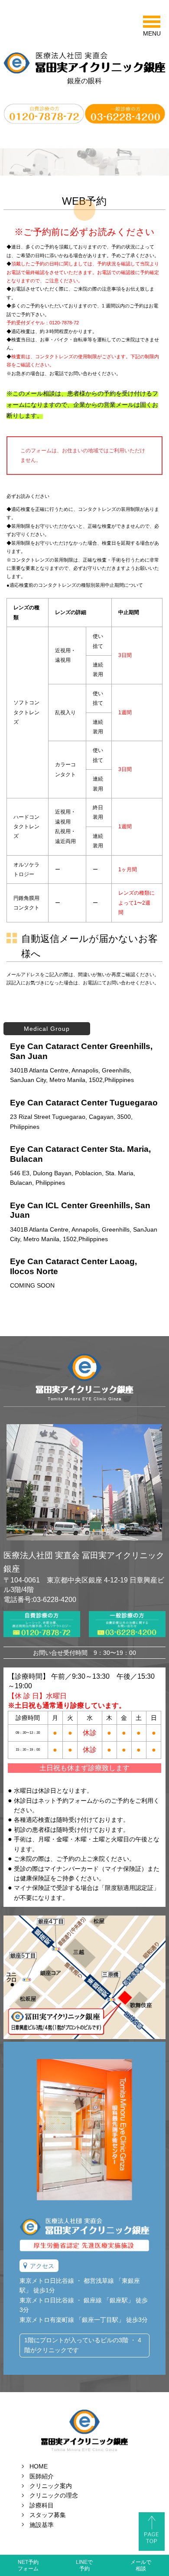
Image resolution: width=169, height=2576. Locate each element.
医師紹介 (42, 2476)
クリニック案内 (51, 2486)
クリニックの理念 (54, 2495)
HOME (39, 2466)
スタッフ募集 (48, 2515)
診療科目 (42, 2505)
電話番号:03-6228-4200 (40, 1600)
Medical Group (47, 1029)
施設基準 (42, 2525)
